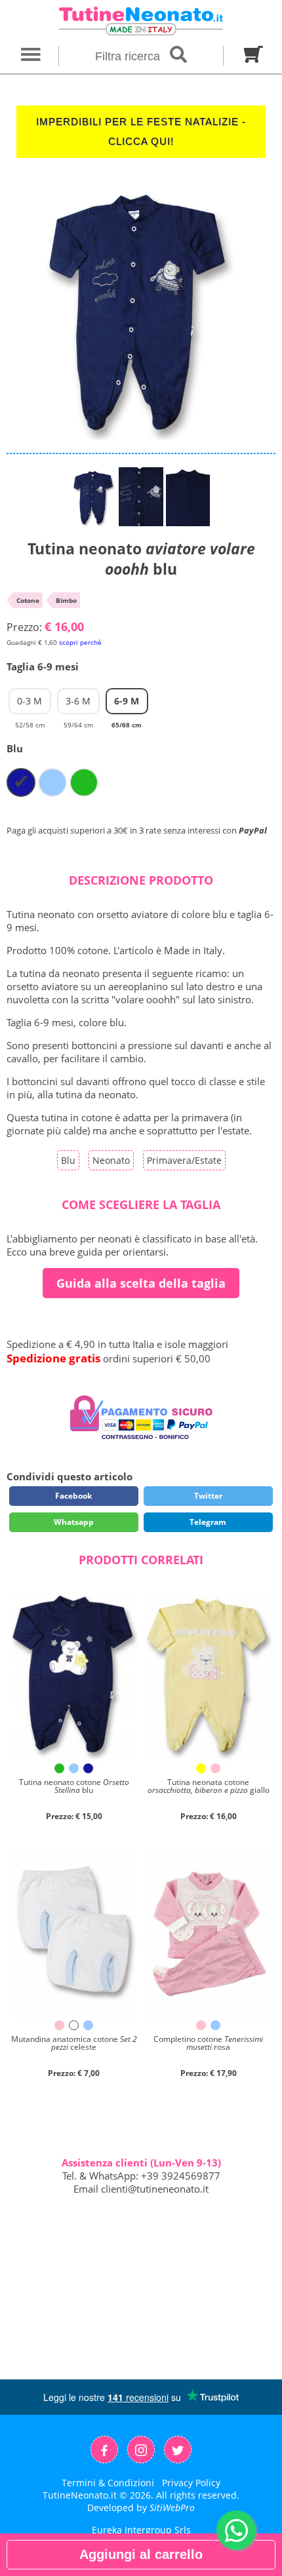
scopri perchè (80, 642)
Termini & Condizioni (108, 2483)
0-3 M (30, 704)
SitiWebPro (172, 2508)
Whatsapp (74, 1522)
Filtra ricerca (129, 56)
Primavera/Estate (184, 1160)
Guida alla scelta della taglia (141, 1283)
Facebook (73, 1496)
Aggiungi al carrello (141, 2554)
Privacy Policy (191, 2483)
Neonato (111, 1160)
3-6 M (78, 704)
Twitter (208, 1496)
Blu (68, 1160)
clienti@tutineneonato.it (155, 2189)
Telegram (208, 1522)
